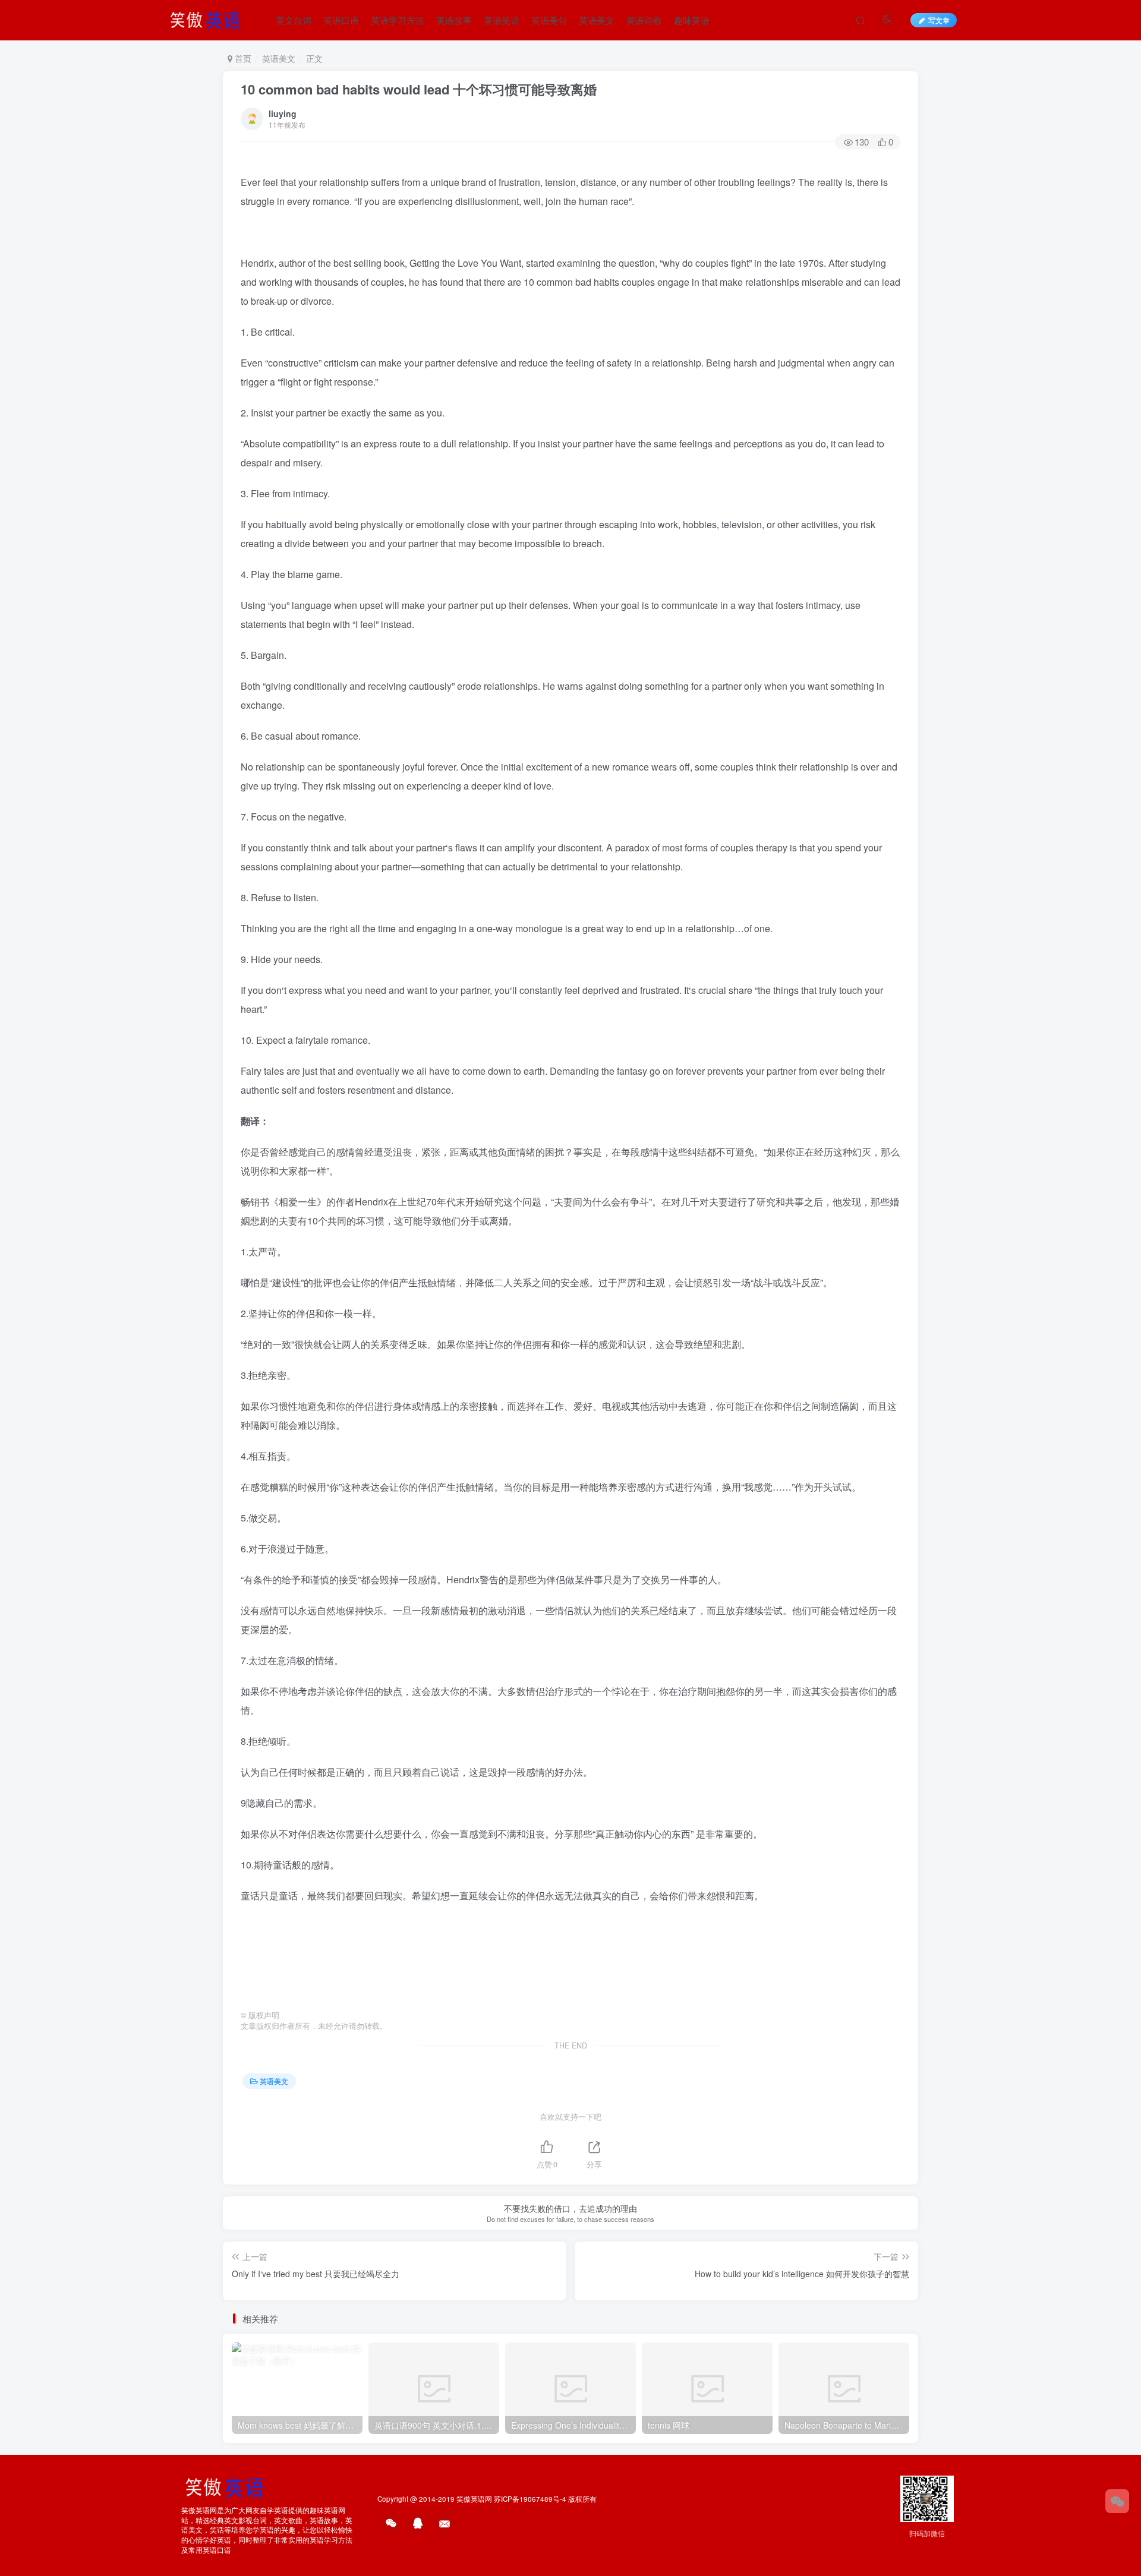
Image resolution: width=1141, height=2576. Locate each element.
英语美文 (597, 20)
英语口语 (341, 20)
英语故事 (454, 20)
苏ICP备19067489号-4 (530, 2499)
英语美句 (549, 20)
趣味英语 (692, 20)
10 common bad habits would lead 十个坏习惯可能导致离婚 (419, 89)
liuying (283, 113)
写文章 (939, 20)
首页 (242, 58)
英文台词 (294, 20)
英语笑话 (502, 20)
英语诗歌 (644, 20)
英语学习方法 (398, 20)
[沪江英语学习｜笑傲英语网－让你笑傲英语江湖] (209, 18)
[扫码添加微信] (1117, 2501)
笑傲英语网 (474, 2499)
